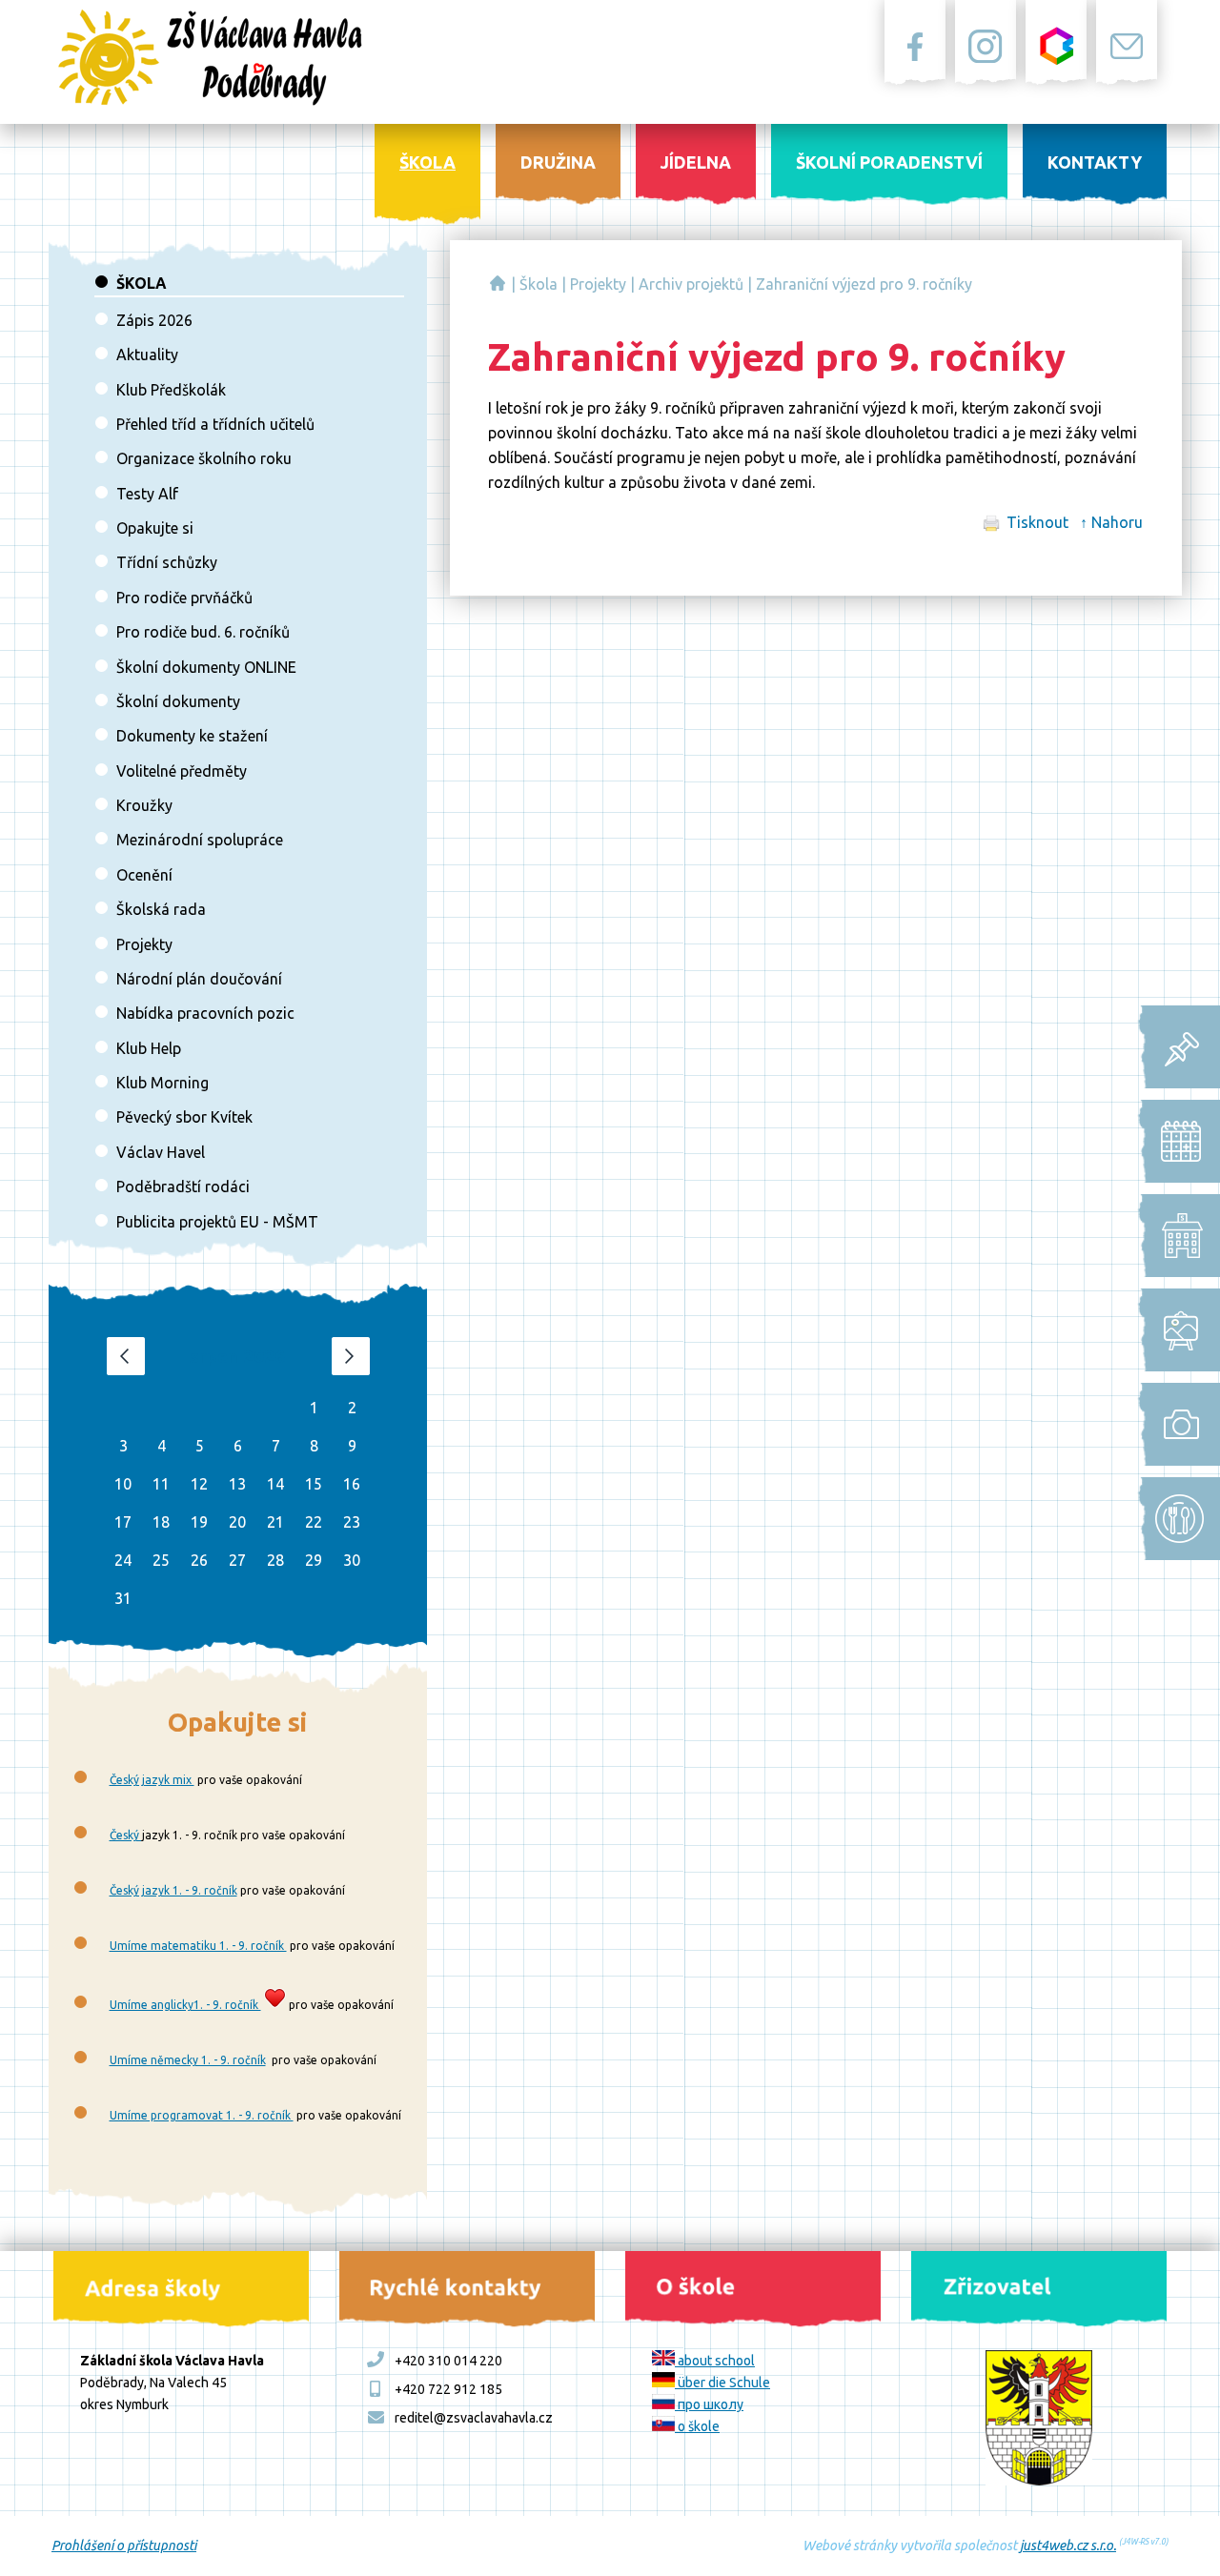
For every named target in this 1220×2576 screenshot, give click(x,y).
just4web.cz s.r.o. (1068, 2546)
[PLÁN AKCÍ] (1174, 1330)
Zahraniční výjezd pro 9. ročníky (864, 284)
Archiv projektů (691, 284)
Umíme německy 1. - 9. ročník (188, 2060)
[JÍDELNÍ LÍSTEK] (1174, 1519)
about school (715, 2361)
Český (126, 1835)
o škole (697, 2426)
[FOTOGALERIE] (1174, 1424)
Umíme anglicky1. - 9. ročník (185, 2005)
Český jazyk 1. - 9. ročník (173, 1890)
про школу (709, 2404)
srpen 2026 (237, 1356)
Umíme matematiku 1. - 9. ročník (198, 1946)
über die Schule (722, 2383)
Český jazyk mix (152, 1780)
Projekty (598, 284)
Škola (539, 284)
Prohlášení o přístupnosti (124, 2546)
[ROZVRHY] (1174, 1141)
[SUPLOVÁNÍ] (1174, 1236)
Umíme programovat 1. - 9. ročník (202, 2115)
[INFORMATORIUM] (1174, 1047)
